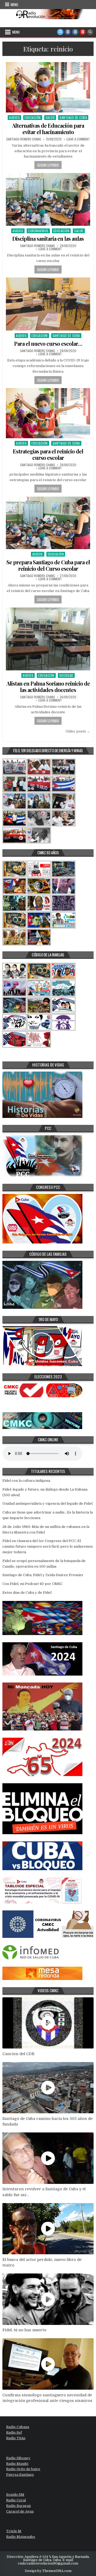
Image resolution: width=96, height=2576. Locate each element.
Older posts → (78, 731)
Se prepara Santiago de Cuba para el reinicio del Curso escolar (48, 565)
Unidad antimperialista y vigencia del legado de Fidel (47, 1504)
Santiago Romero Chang (24, 139)
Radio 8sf (14, 2432)
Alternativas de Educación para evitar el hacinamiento (48, 129)
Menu (14, 5)
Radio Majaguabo (21, 2537)
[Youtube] (83, 32)
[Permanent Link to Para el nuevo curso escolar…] (48, 304)
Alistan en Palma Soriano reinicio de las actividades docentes (48, 687)
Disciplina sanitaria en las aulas (48, 238)
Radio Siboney (18, 2458)
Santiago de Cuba (73, 117)
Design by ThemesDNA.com (48, 2571)
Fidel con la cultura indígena (26, 1481)
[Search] (90, 32)
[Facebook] (68, 32)
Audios (14, 117)
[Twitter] (60, 32)
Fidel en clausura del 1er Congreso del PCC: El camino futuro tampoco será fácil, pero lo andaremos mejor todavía (48, 1546)
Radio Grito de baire (23, 2469)
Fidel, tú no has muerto (24, 2330)
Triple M (14, 2531)
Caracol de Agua (20, 2511)
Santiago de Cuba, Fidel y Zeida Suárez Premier (43, 1575)
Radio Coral (16, 2500)
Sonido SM (15, 2495)
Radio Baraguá (18, 2506)
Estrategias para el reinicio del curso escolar (48, 454)
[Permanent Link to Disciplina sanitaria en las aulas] (48, 199)
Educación (33, 117)
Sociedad (66, 675)
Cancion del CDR (18, 2054)
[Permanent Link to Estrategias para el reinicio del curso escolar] (48, 413)
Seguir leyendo (48, 165)
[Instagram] (75, 32)
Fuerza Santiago (20, 2475)
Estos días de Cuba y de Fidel (27, 1593)
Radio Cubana (18, 2427)
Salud (50, 117)
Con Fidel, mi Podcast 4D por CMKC (33, 1584)
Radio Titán (16, 2438)
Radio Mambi (17, 2464)
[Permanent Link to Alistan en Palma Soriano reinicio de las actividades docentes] (48, 639)
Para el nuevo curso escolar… (48, 343)
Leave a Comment (78, 139)
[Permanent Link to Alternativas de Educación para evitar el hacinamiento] (48, 87)
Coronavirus (38, 231)
